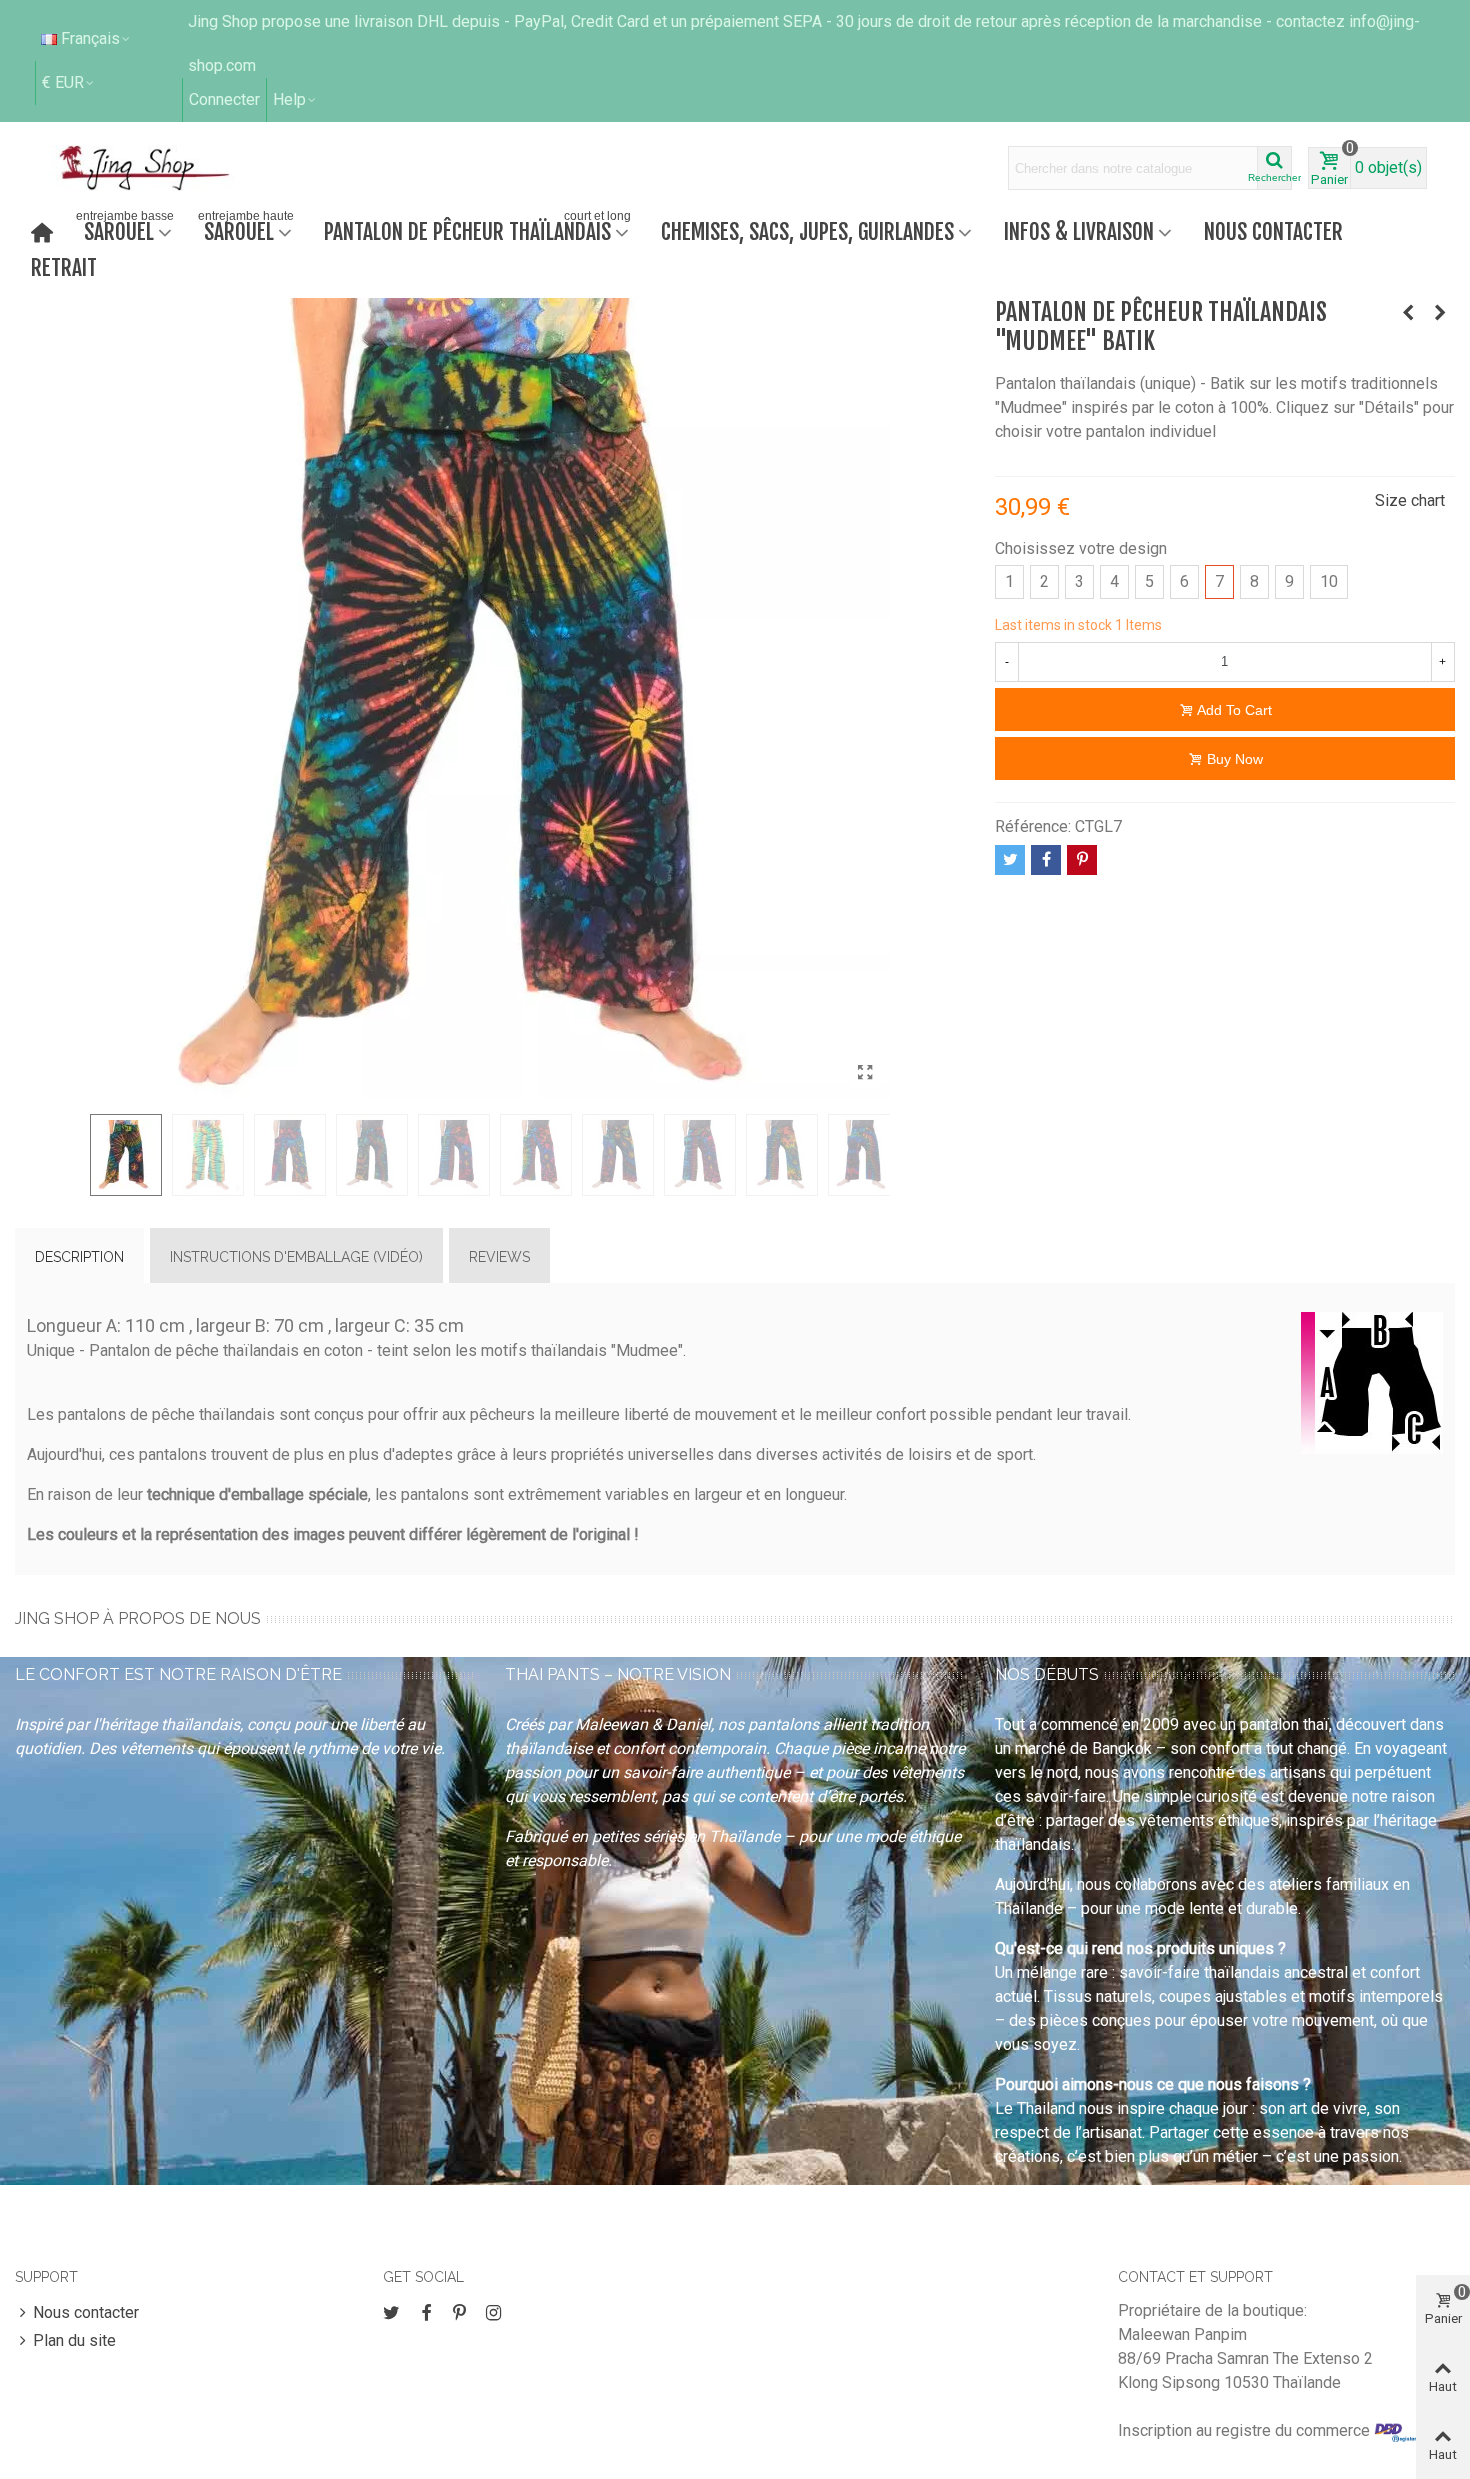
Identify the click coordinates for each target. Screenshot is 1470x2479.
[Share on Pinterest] (1082, 860)
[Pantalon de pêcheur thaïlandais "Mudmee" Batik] (865, 1073)
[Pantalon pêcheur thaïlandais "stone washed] (1440, 313)
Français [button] (90, 38)
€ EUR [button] (63, 82)
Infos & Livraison (1079, 231)
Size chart (1410, 500)
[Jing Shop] (168, 168)
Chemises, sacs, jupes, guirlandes (807, 231)
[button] (295, 100)
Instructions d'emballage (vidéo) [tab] (296, 1257)
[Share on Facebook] (1046, 860)
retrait (64, 267)
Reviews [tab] (499, 1257)
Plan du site (74, 2340)
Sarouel (125, 229)
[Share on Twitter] (1010, 860)
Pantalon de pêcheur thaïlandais (477, 229)
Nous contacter (1273, 231)
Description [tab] (79, 1257)
